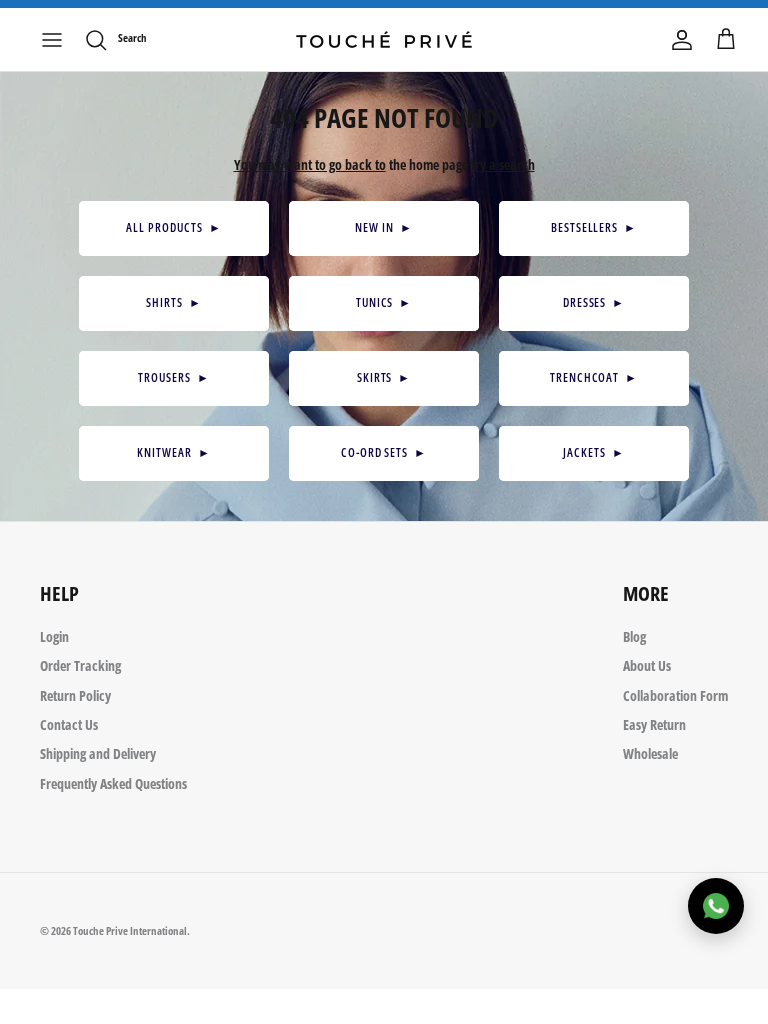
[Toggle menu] (52, 40)
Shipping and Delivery (98, 753)
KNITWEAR (174, 452)
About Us (647, 665)
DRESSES (594, 302)
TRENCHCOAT (594, 377)
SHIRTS (174, 302)
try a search (503, 164)
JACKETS (594, 452)
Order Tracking (80, 665)
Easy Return (654, 724)
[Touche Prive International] (384, 39)
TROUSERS (174, 377)
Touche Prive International (130, 930)
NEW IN (384, 227)
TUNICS (384, 302)
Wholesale (650, 753)
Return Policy (75, 695)
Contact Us (69, 724)
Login (54, 636)
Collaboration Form (675, 695)
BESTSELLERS (594, 227)
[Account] (682, 40)
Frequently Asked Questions (113, 783)
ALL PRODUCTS (173, 227)
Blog (634, 636)
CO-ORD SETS (384, 452)
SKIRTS (384, 377)
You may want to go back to (310, 164)
